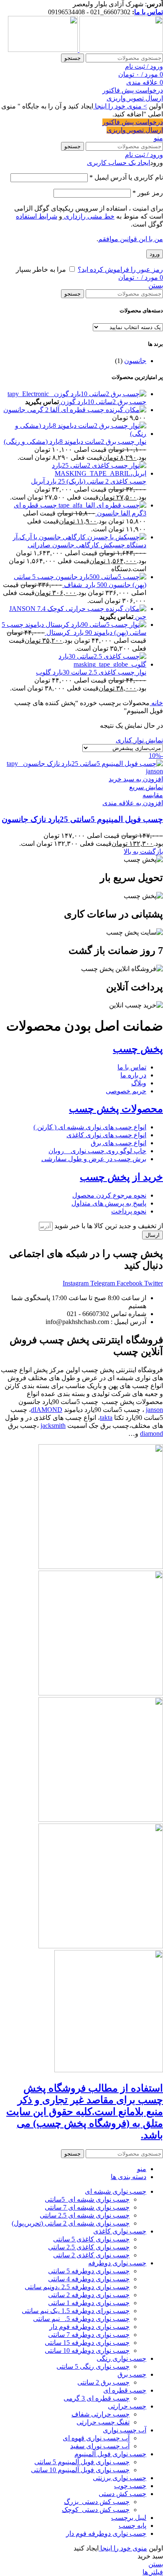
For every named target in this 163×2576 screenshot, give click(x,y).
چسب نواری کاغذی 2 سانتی (91, 2255)
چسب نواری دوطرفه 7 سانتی (89, 2335)
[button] (136, 779)
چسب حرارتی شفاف (101, 2414)
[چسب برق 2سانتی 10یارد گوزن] (77, 394)
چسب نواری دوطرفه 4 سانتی (89, 2279)
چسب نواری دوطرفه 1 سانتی (89, 2303)
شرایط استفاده (37, 216)
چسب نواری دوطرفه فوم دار (89, 2327)
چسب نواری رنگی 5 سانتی (93, 2366)
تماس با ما (149, 12)
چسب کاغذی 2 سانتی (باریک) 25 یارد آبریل (89, 481)
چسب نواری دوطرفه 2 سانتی (89, 2295)
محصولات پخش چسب (116, 1109)
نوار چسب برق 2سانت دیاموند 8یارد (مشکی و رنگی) (75, 442)
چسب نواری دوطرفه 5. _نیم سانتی (81, 2319)
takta (106, 1418)
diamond (152, 1434)
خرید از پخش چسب (121, 1177)
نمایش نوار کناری (139, 740)
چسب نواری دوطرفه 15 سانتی (87, 2343)
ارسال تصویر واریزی (135, 98)
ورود (155, 254)
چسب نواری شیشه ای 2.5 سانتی (85, 2215)
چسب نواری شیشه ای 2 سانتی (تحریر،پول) (71, 2223)
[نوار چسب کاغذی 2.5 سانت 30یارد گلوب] (73, 664)
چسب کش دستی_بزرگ (97, 2502)
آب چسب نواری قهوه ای (96, 2438)
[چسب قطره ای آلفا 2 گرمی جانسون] (125, 410)
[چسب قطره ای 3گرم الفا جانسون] (102, 505)
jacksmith (53, 1426)
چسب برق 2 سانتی (103, 2382)
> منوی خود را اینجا (120, 106)
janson (154, 1410)
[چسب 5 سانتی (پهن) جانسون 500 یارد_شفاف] (100, 577)
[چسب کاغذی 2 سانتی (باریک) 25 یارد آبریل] (73, 473)
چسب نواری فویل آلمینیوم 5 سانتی (82, 2462)
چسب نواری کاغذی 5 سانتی (91, 2239)
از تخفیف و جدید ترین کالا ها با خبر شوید (108, 1226)
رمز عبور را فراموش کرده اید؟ (120, 269)
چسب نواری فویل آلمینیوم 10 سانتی (80, 2470)
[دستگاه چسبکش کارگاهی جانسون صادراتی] (79, 537)
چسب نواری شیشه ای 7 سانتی (87, 2207)
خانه (156, 703)
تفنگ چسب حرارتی (103, 2422)
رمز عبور (148, 193)
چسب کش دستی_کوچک (96, 2510)
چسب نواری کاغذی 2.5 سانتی (89, 2247)
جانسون (135, 361)
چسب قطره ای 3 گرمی (97, 2398)
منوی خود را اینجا (123, 2548)
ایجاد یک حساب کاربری (118, 163)
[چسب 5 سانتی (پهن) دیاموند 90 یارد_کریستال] (85, 625)
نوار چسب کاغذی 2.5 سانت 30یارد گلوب (91, 672)
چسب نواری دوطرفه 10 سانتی (87, 2351)
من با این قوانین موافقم (131, 239)
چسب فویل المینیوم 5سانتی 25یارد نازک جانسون (82, 819)
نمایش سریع (146, 787)
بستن (156, 285)
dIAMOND (47, 1410)
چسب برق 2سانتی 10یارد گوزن (103, 402)
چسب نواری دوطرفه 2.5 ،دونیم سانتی (77, 2287)
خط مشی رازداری (88, 216)
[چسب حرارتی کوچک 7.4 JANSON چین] (125, 609)
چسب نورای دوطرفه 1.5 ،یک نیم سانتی (76, 2311)
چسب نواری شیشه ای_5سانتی (87, 2199)
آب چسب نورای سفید (100, 2446)
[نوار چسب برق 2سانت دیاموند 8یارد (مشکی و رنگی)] (73, 434)
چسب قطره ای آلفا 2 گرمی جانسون (54, 410)
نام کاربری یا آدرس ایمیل (126, 177)
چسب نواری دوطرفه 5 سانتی (89, 2271)
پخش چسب (138, 1049)
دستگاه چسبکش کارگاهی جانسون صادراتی (87, 545)
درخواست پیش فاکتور (133, 90)
